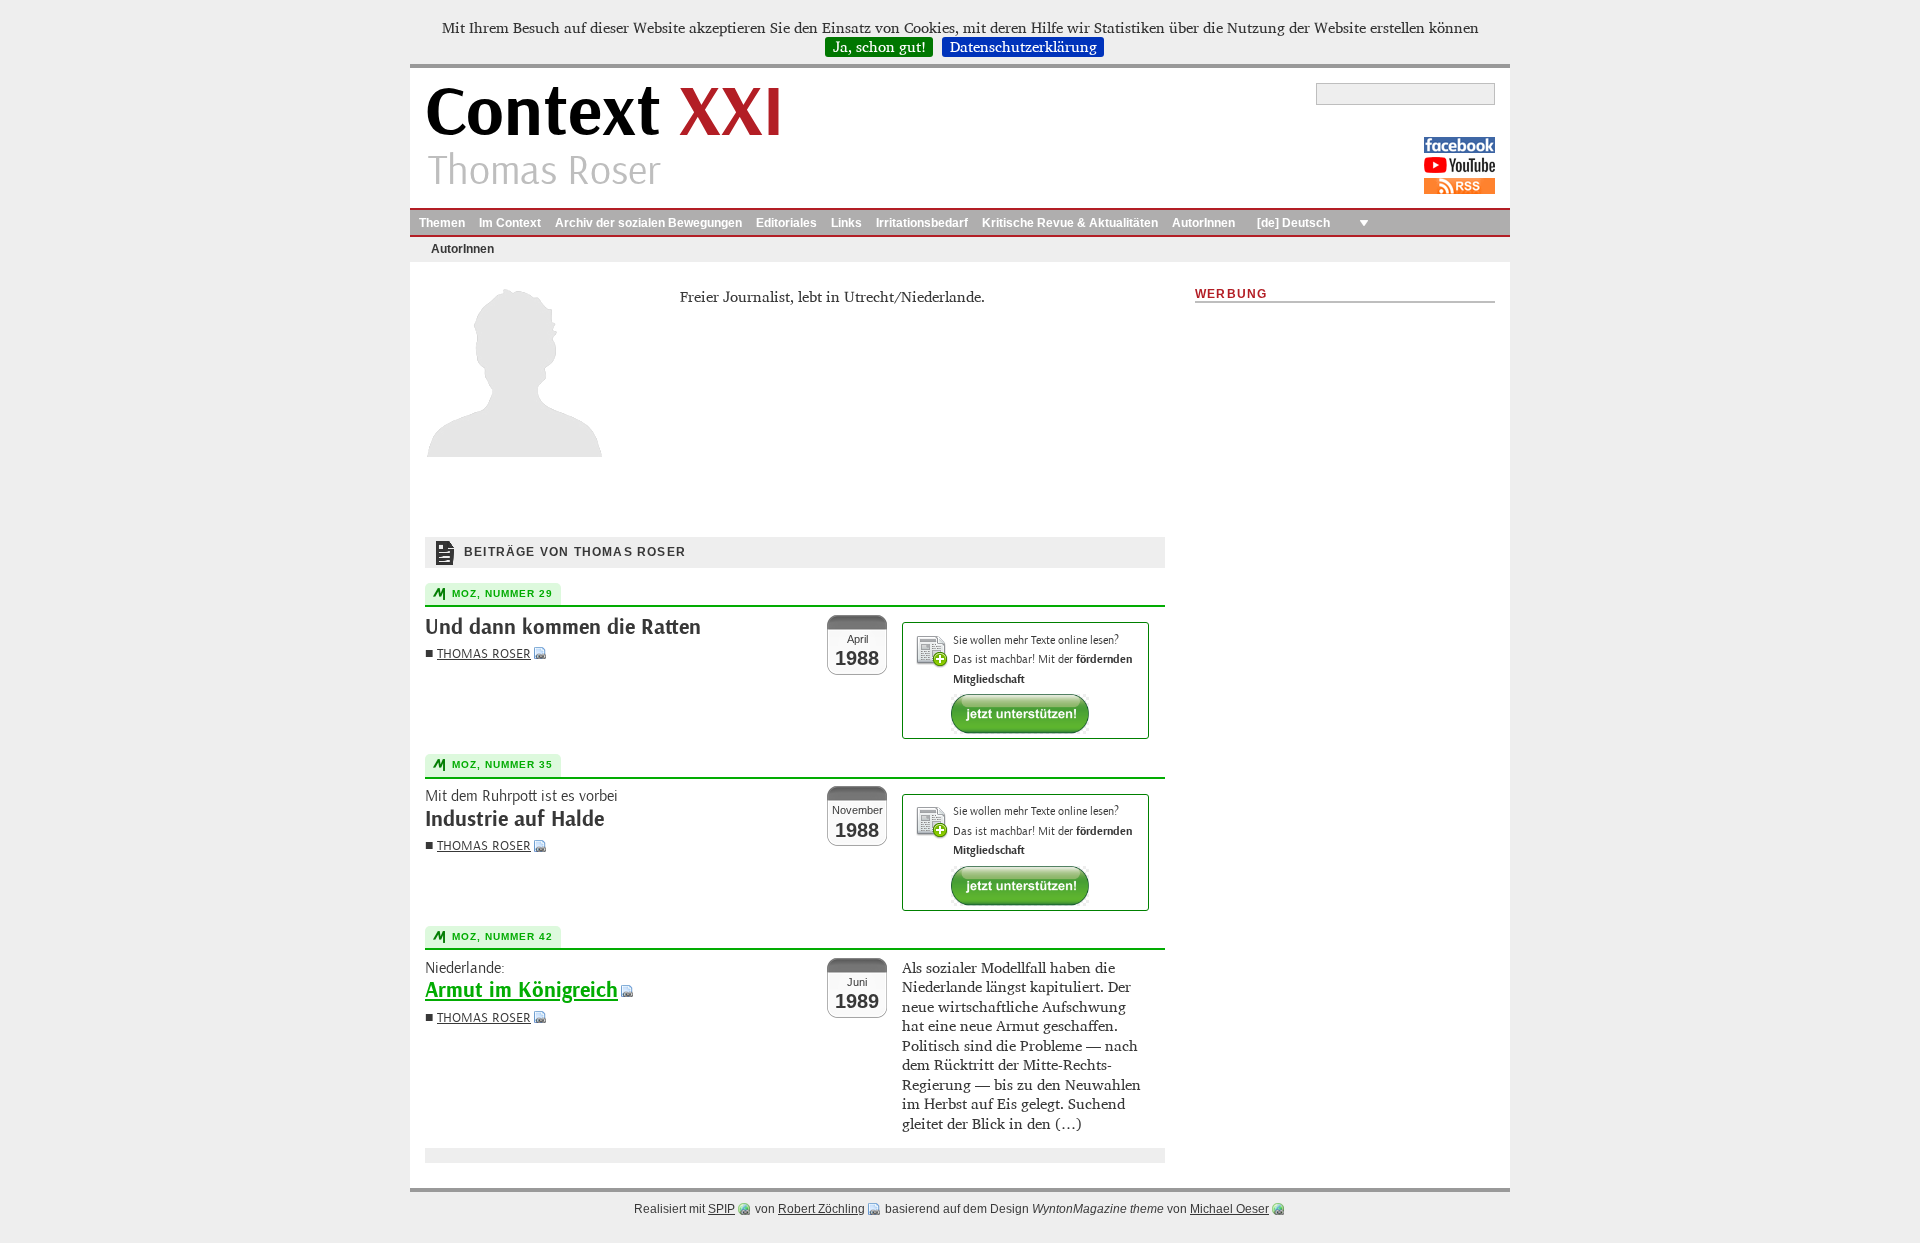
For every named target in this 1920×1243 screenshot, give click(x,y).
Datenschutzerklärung (1023, 47)
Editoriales (786, 223)
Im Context (510, 223)
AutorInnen (1203, 223)
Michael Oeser (1229, 1209)
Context (604, 113)
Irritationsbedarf (922, 223)
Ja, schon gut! (879, 47)
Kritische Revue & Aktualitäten (1070, 223)
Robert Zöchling (821, 1209)
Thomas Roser (484, 653)
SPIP (721, 1209)
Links (846, 223)
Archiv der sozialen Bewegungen (648, 223)
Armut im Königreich (521, 990)
